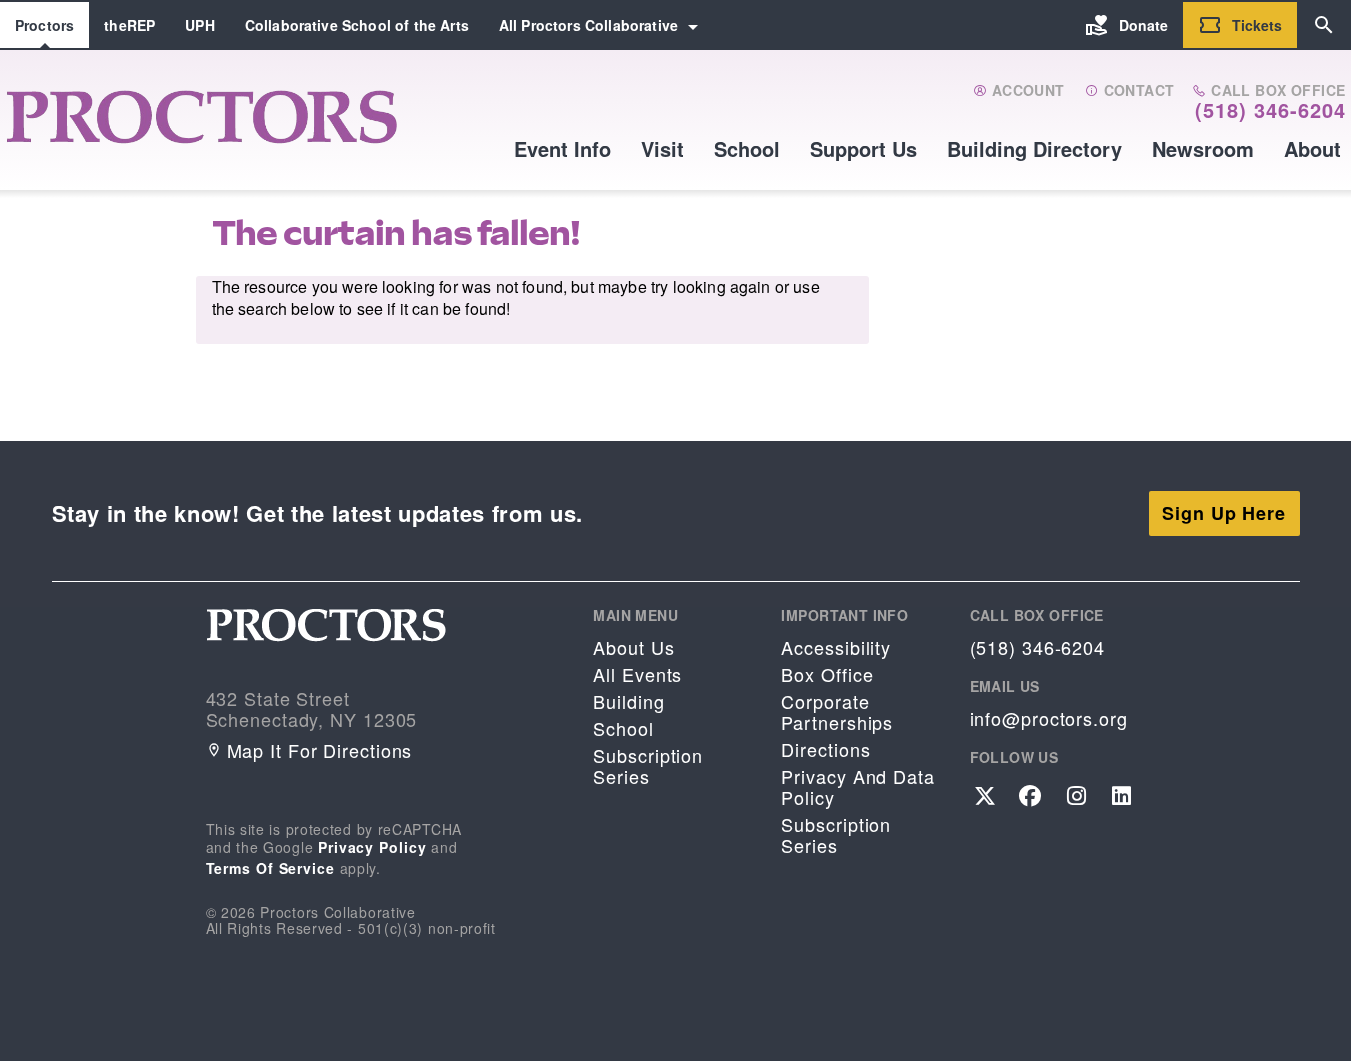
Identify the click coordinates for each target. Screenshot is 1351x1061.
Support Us (863, 148)
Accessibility (836, 647)
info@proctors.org (1049, 718)
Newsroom (1203, 148)
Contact (1136, 91)
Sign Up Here (1224, 513)
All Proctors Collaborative (588, 25)
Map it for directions (320, 750)
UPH (199, 25)
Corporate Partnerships (837, 712)
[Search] (1324, 25)
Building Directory (1034, 148)
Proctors (44, 25)
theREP (129, 25)
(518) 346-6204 (1270, 110)
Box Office (827, 674)
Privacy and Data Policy (857, 787)
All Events (637, 674)
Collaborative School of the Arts (357, 25)
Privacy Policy (372, 847)
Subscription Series (648, 766)
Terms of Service (270, 868)
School (747, 148)
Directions (825, 749)
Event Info (562, 148)
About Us (633, 647)
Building (628, 701)
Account (1025, 91)
